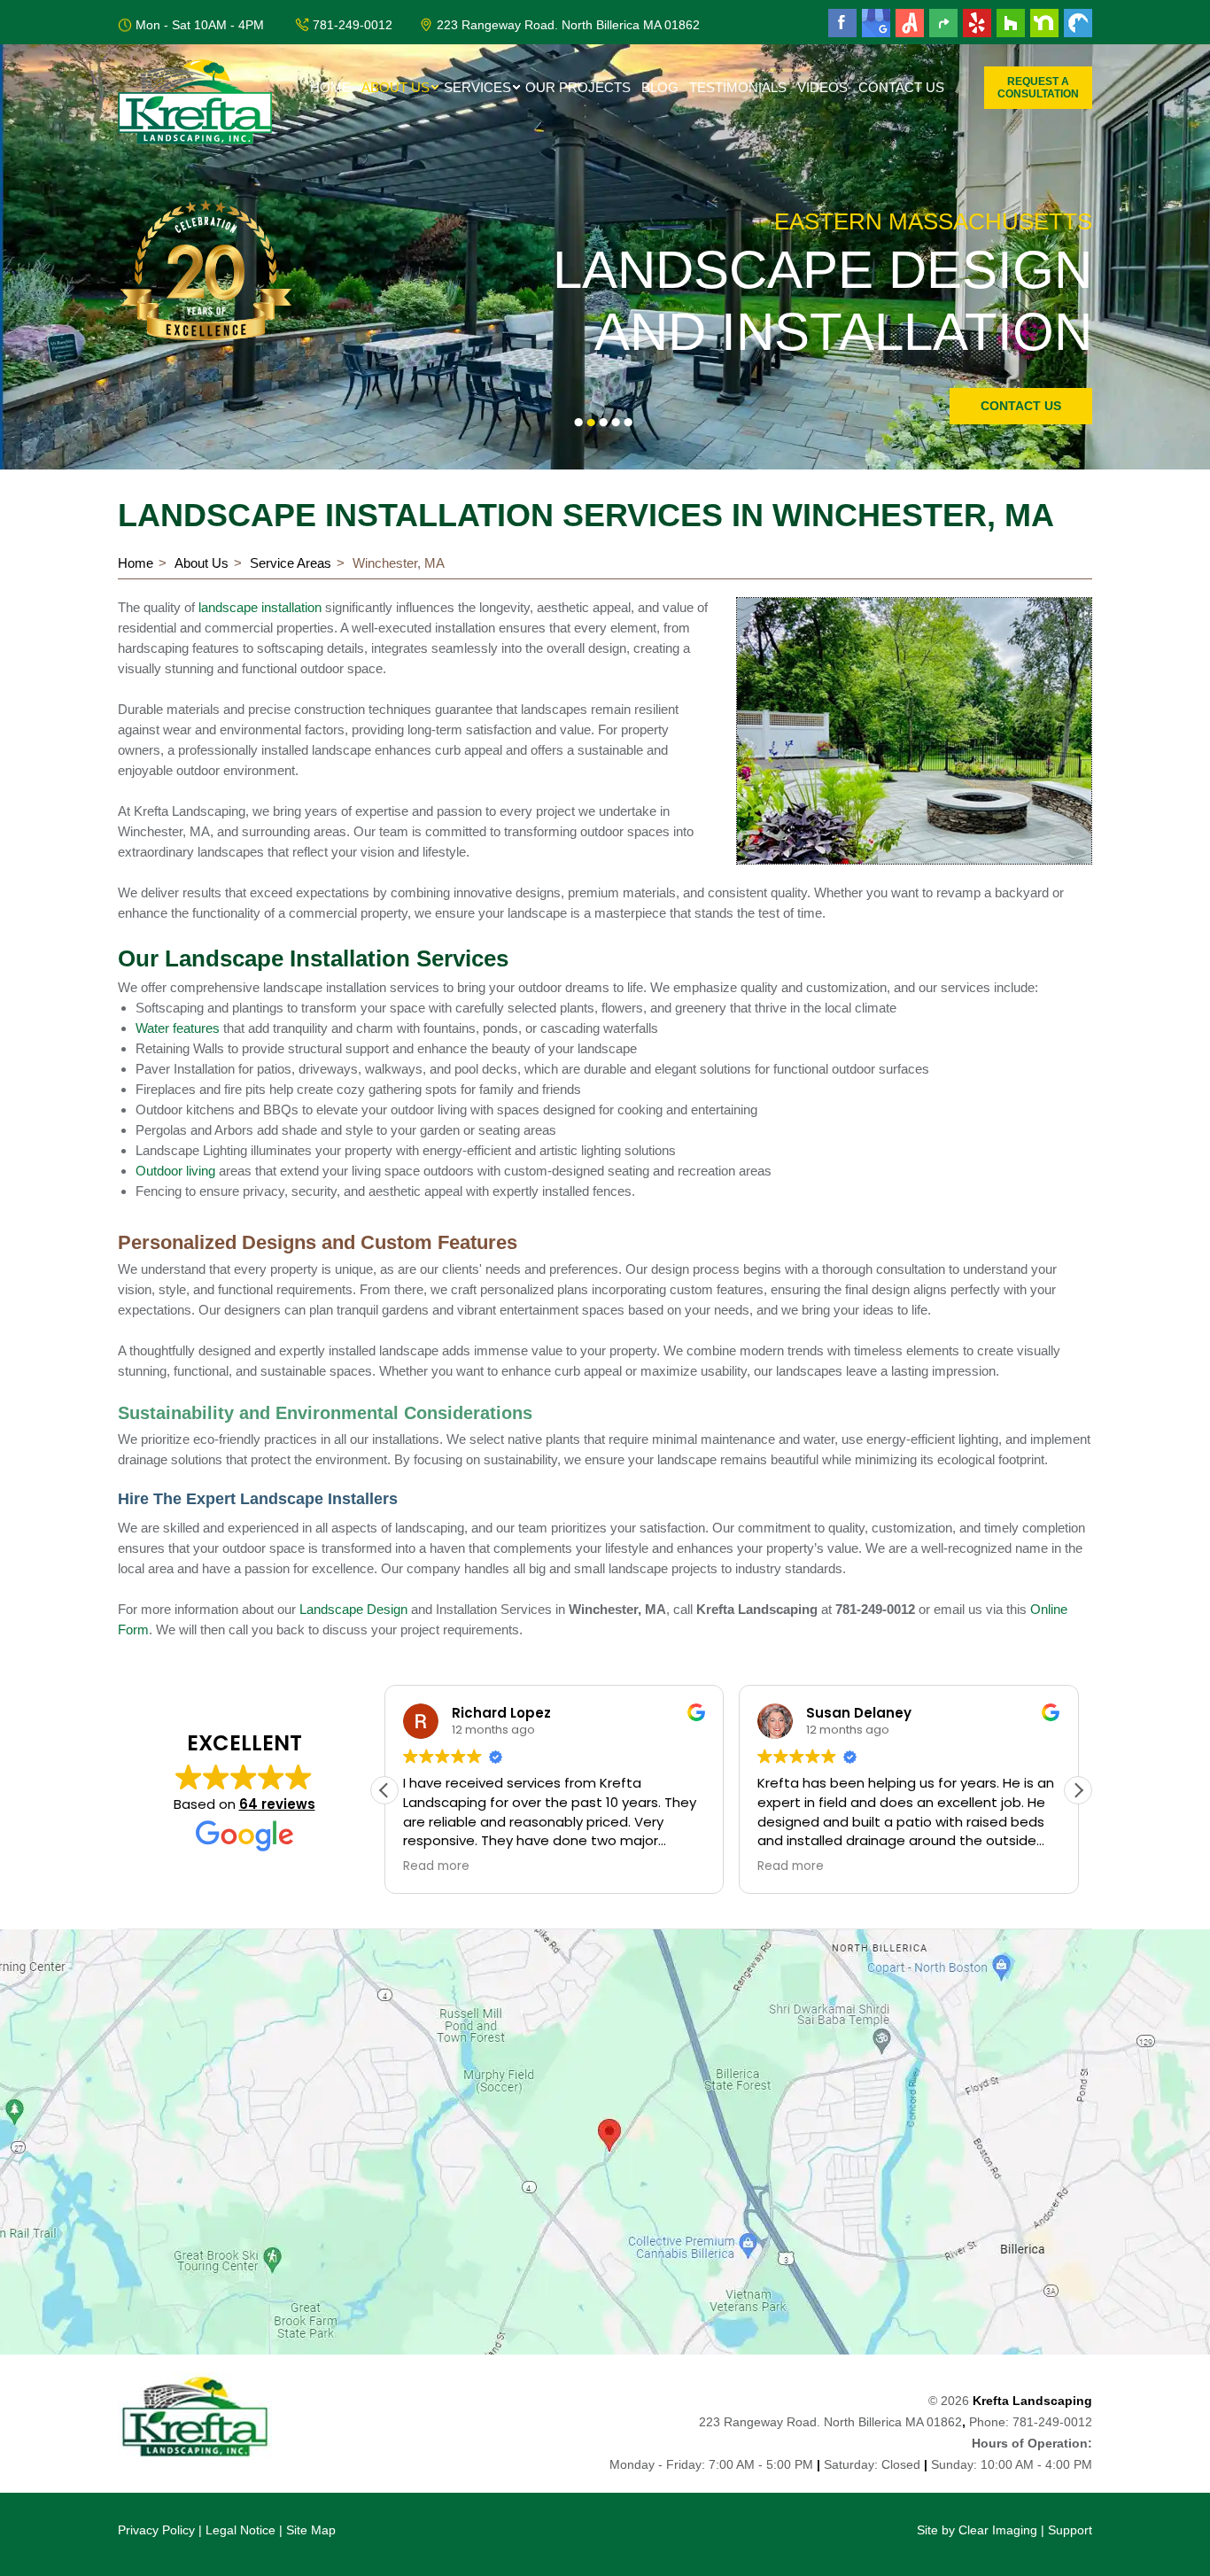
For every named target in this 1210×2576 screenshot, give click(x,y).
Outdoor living (175, 1171)
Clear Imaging (998, 2530)
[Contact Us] (605, 2142)
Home (330, 87)
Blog (660, 87)
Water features (178, 1028)
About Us (396, 87)
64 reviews (277, 1804)
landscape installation (260, 607)
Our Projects (578, 87)
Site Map (311, 2530)
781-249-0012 (353, 25)
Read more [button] (436, 1866)
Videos (822, 87)
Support (1070, 2530)
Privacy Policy (156, 2530)
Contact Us (901, 87)
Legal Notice (240, 2530)
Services (477, 87)
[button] (1078, 1790)
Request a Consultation (1038, 88)
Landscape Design (353, 1609)
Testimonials (738, 87)
